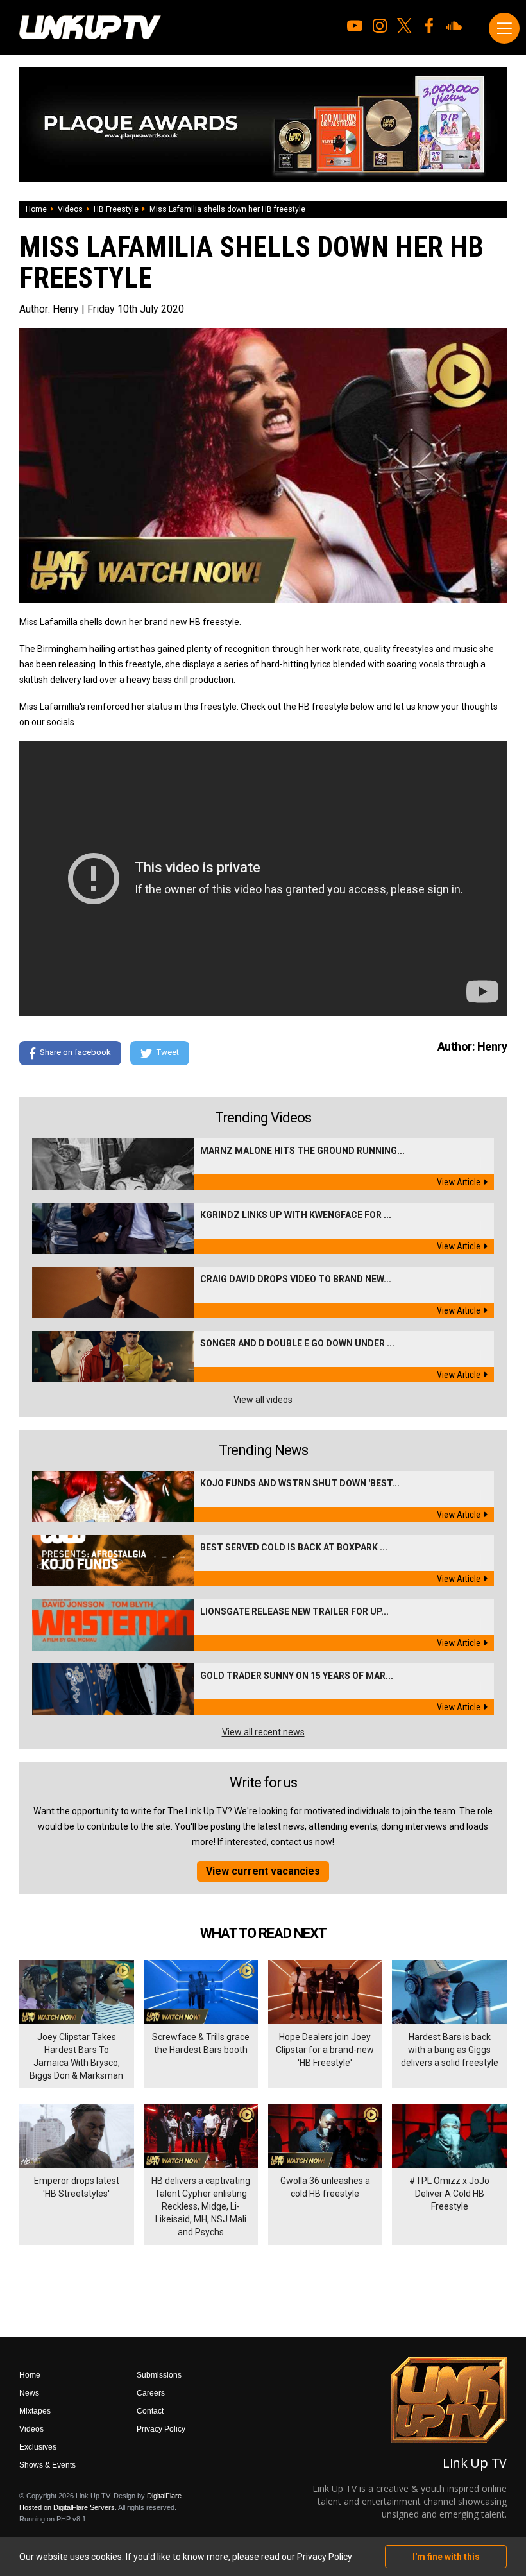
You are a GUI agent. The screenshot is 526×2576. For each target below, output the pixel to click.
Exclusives (38, 2447)
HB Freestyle (116, 209)
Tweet (168, 1053)
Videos (70, 209)
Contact (150, 2411)
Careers (151, 2393)
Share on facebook (75, 1053)
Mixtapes (35, 2411)
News (29, 2393)
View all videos (263, 1400)
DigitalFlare (164, 2496)
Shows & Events (47, 2465)
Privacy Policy (161, 2429)
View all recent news (263, 1732)
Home (36, 209)
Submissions (159, 2375)
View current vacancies (263, 1871)
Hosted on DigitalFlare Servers (67, 2507)
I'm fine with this (446, 2557)
